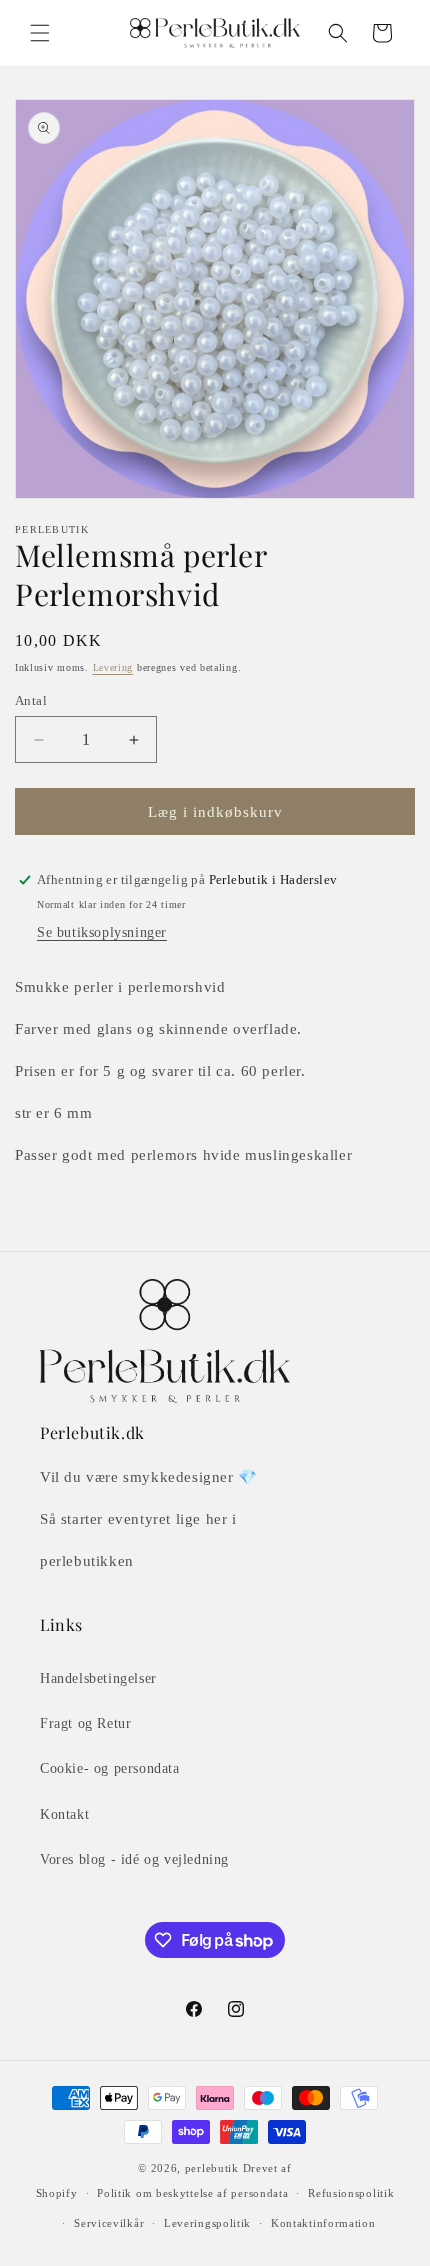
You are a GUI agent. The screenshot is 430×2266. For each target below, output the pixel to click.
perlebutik (212, 2168)
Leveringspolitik (207, 2223)
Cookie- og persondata (110, 1768)
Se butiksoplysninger (102, 932)
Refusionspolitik (351, 2193)
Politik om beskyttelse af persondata (192, 2193)
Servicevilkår (109, 2223)
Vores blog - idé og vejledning (134, 1859)
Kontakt (64, 1814)
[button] (40, 33)
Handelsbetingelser (98, 1678)
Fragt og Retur (85, 1723)
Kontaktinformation (323, 2223)
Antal (31, 700)
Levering (113, 667)
